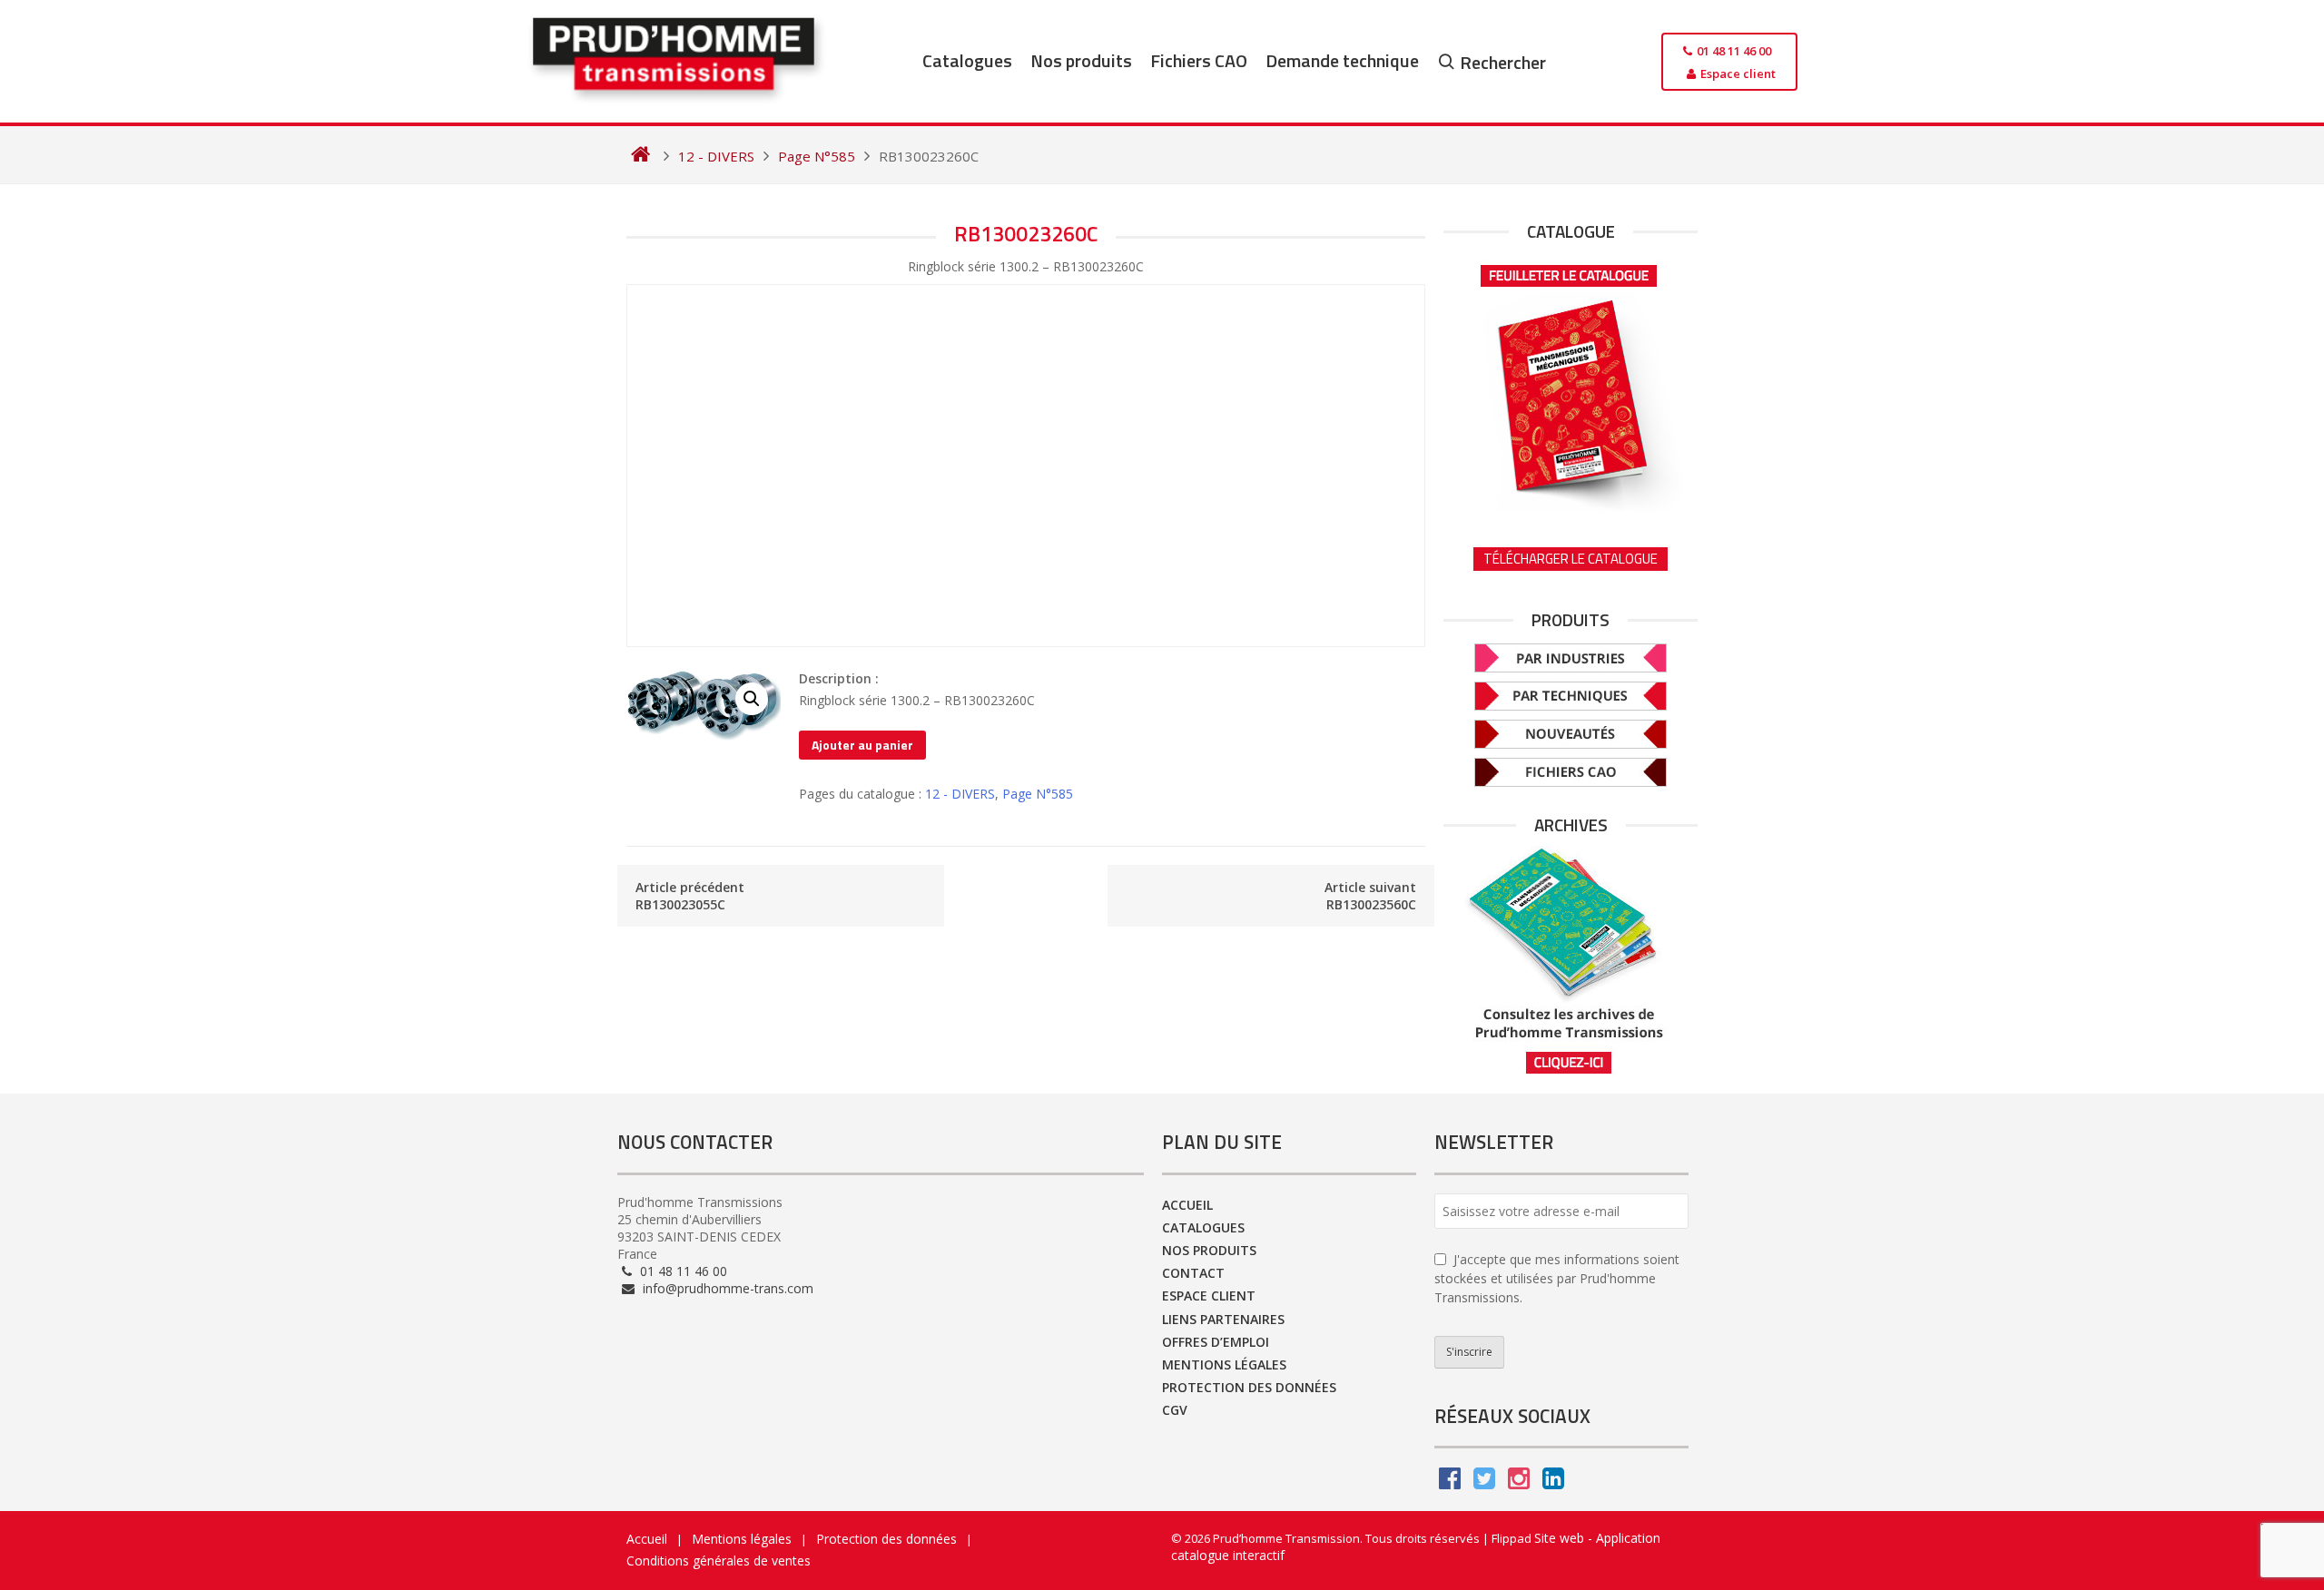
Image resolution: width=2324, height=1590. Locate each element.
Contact (1193, 1273)
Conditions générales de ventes (719, 1561)
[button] (752, 699)
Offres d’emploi (1216, 1342)
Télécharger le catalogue (1571, 559)
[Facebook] (1450, 1482)
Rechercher (1503, 62)
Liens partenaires (1223, 1319)
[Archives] (1571, 961)
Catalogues (967, 60)
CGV (1175, 1410)
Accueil (1187, 1205)
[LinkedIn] (1553, 1482)
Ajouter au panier (862, 745)
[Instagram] (1519, 1482)
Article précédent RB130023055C (690, 896)
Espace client (1209, 1296)
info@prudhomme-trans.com (726, 1288)
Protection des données (1249, 1387)
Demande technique (1342, 60)
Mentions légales (1224, 1364)
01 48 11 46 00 (682, 1271)
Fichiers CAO (1199, 60)
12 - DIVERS (960, 794)
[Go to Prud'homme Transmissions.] (640, 156)
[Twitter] (1484, 1482)
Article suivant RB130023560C (1370, 896)
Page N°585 (1038, 794)
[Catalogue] (1571, 382)
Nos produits (1081, 60)
